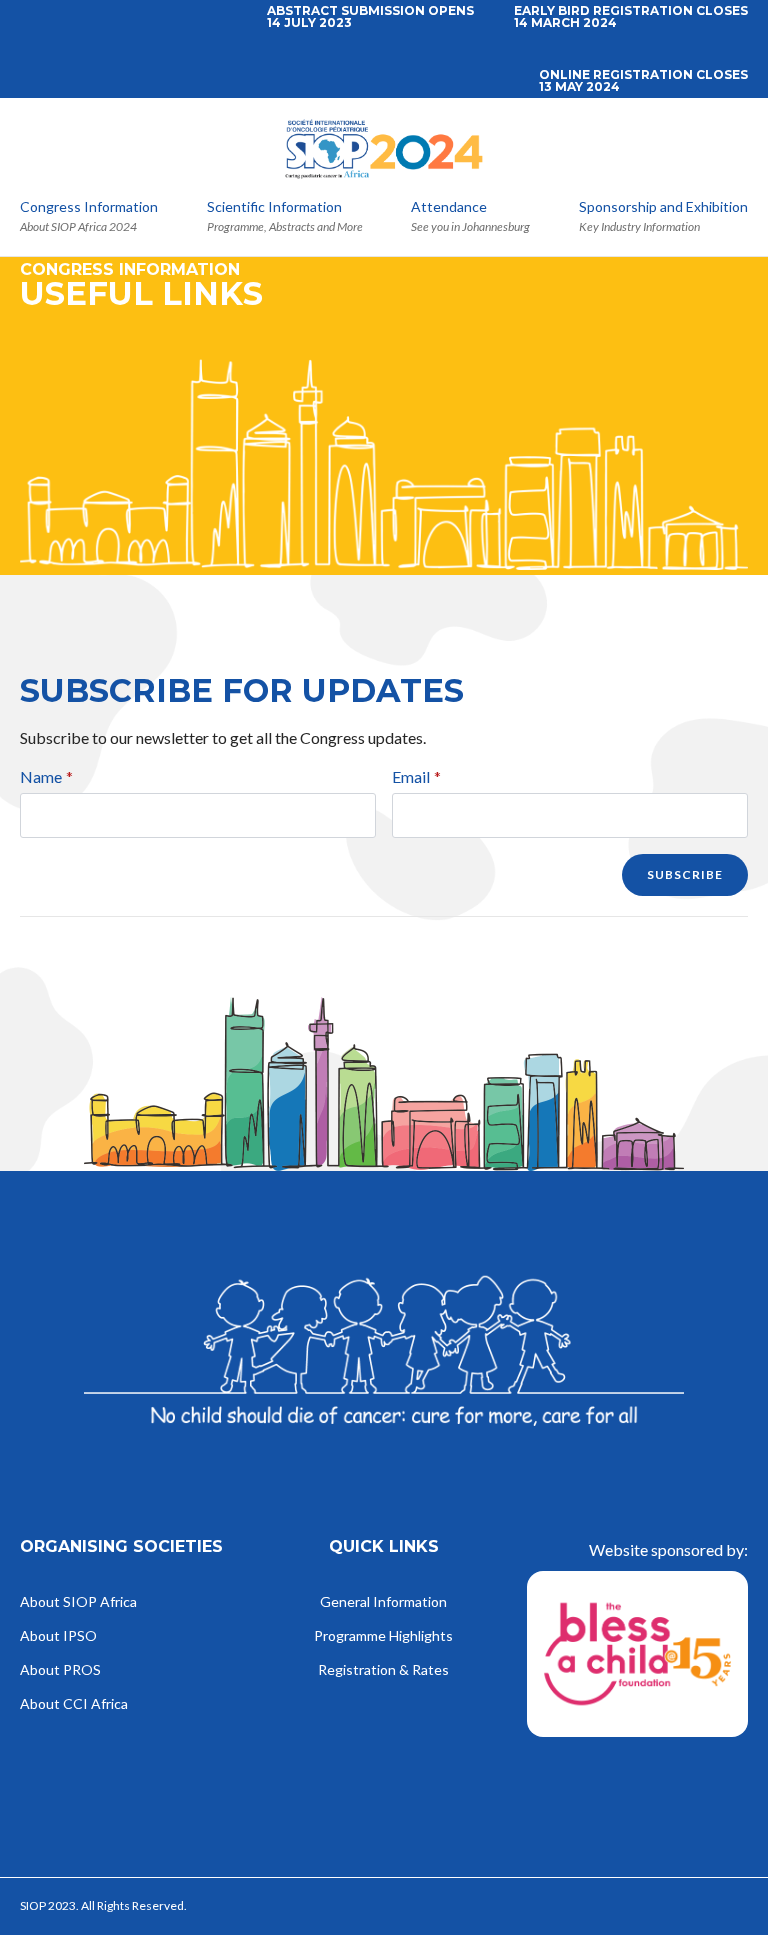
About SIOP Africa (78, 1602)
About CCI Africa (74, 1704)
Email (416, 777)
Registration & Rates (383, 1670)
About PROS (60, 1670)
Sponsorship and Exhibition (663, 207)
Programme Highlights (383, 1636)
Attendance (449, 207)
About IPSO (58, 1636)
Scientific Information (274, 207)
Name (46, 777)
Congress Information (89, 207)
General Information (383, 1602)
